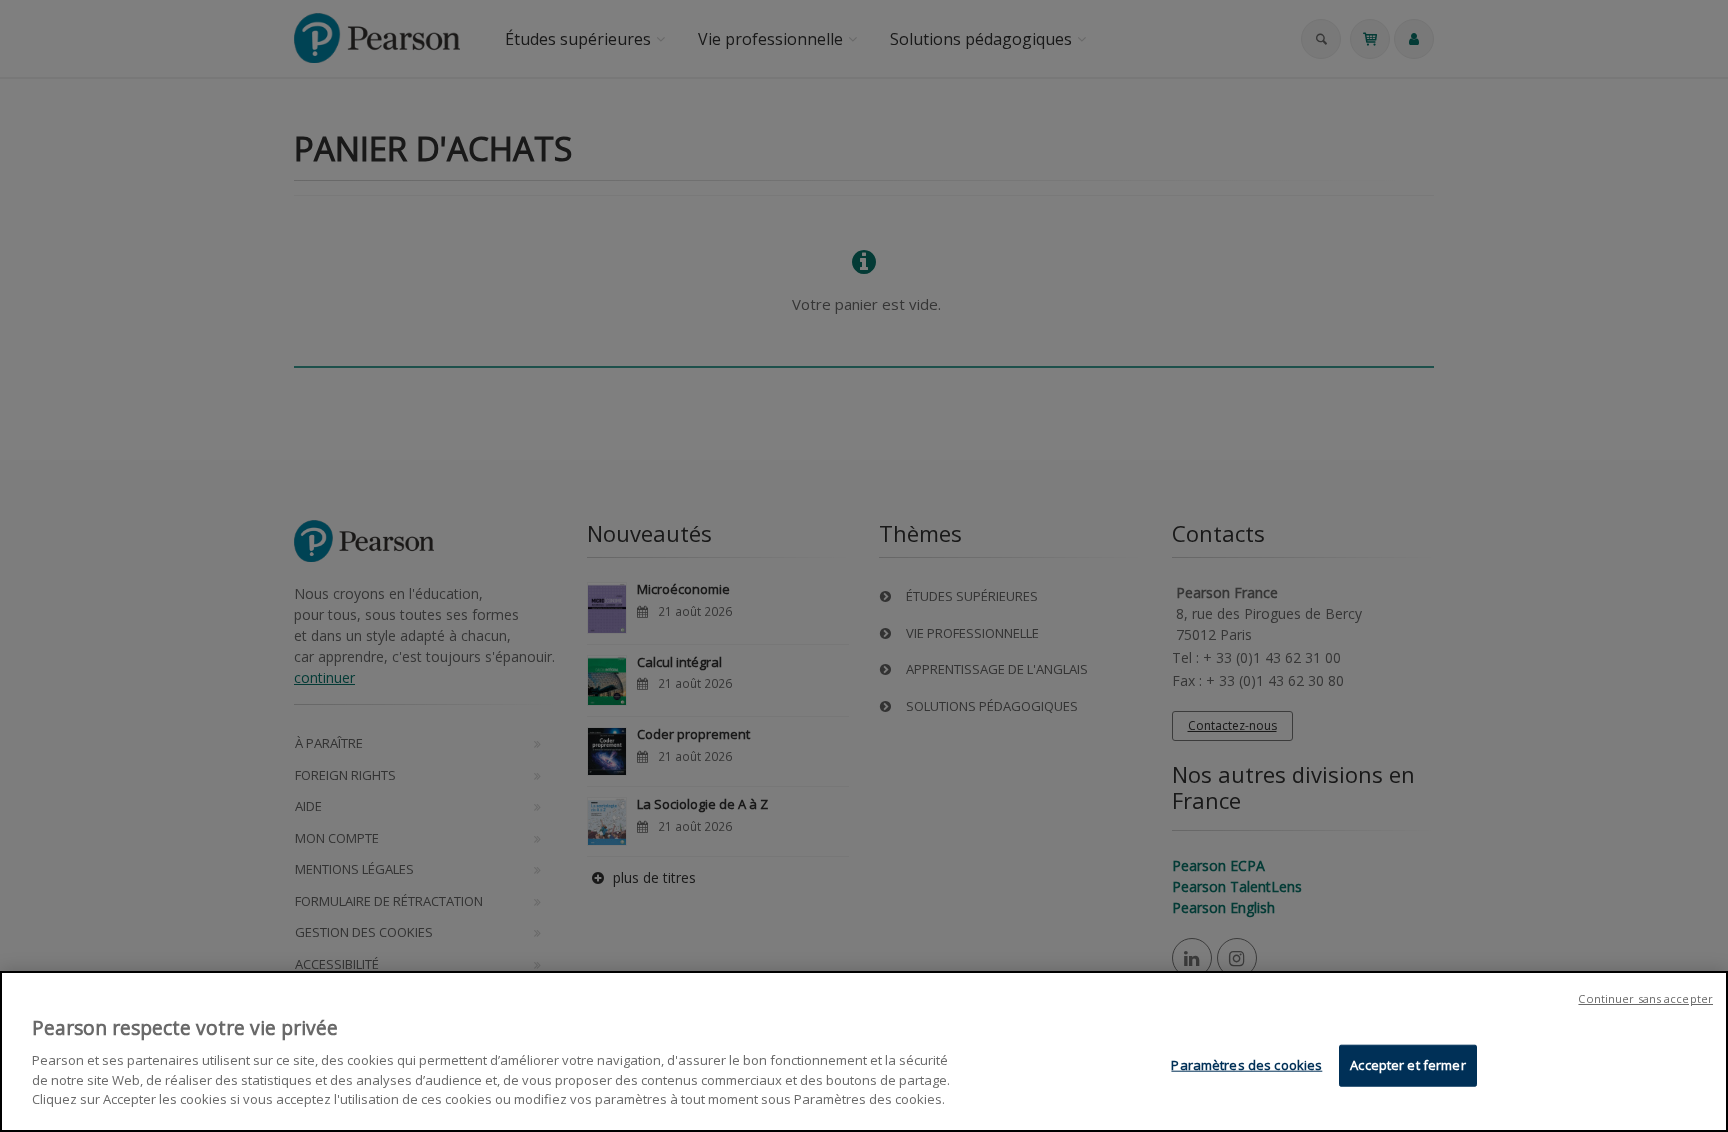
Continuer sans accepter (1645, 998)
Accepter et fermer (1407, 1064)
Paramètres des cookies (1246, 1064)
